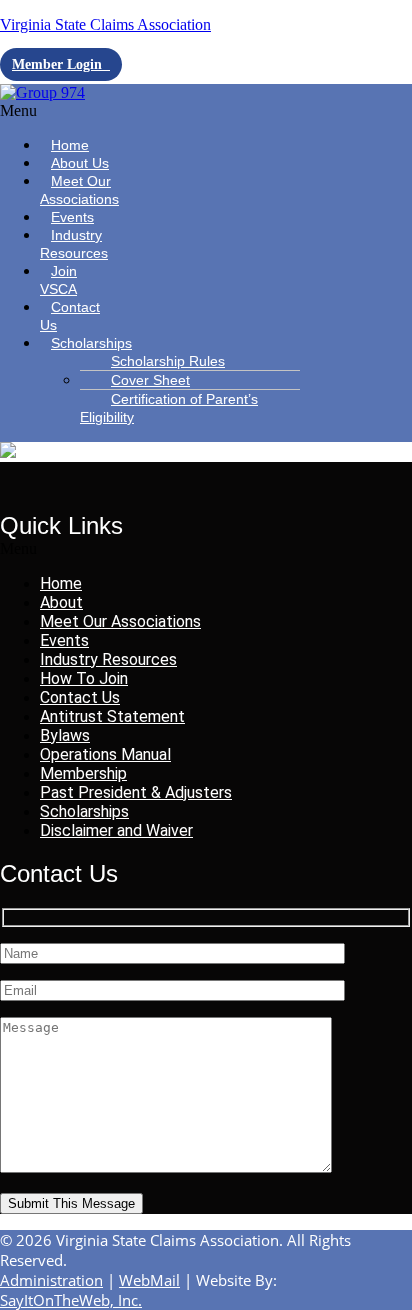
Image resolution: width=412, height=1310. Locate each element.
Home (61, 583)
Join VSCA (58, 280)
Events (64, 640)
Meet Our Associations (79, 190)
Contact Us (70, 316)
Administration (51, 1280)
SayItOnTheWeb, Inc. (71, 1300)
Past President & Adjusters (136, 792)
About (61, 602)
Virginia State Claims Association (105, 24)
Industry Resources (74, 244)
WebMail (149, 1280)
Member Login (61, 64)
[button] (62, 111)
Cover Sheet (150, 380)
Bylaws (65, 735)
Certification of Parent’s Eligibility (169, 408)
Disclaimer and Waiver (116, 830)
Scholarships (91, 343)
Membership (83, 773)
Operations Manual (105, 754)
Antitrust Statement (112, 716)
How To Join (84, 678)
